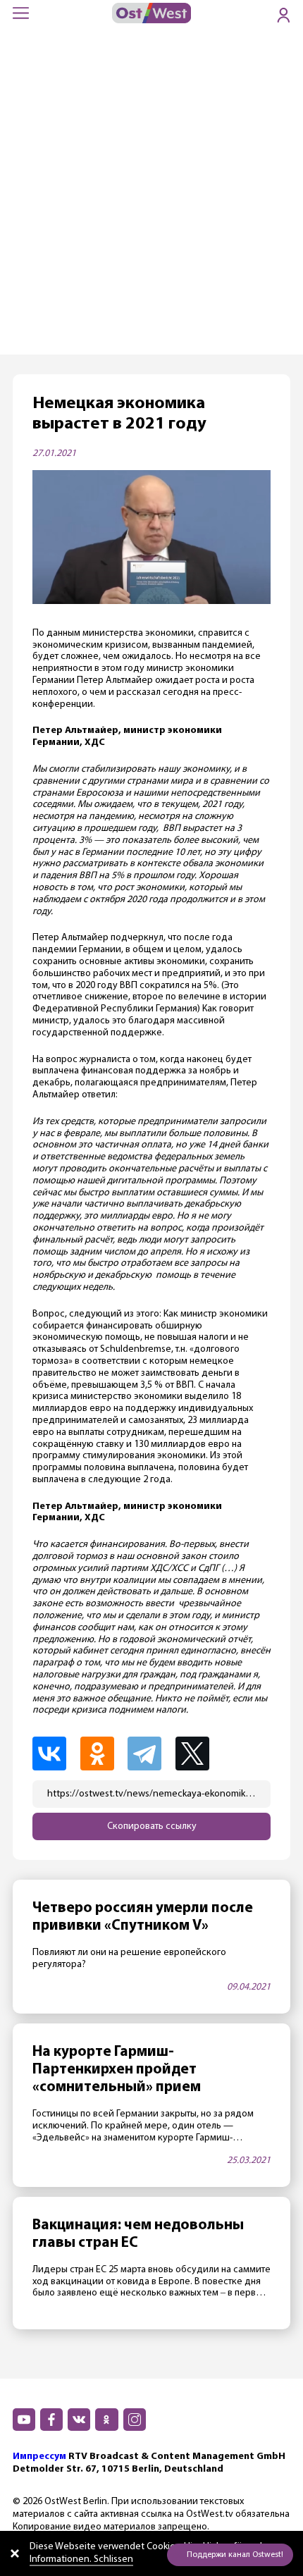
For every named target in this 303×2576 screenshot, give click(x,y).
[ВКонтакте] (55, 1754)
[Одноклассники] (103, 1754)
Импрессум (39, 2457)
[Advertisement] (151, 196)
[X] (199, 1754)
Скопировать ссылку (152, 1826)
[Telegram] (150, 1754)
